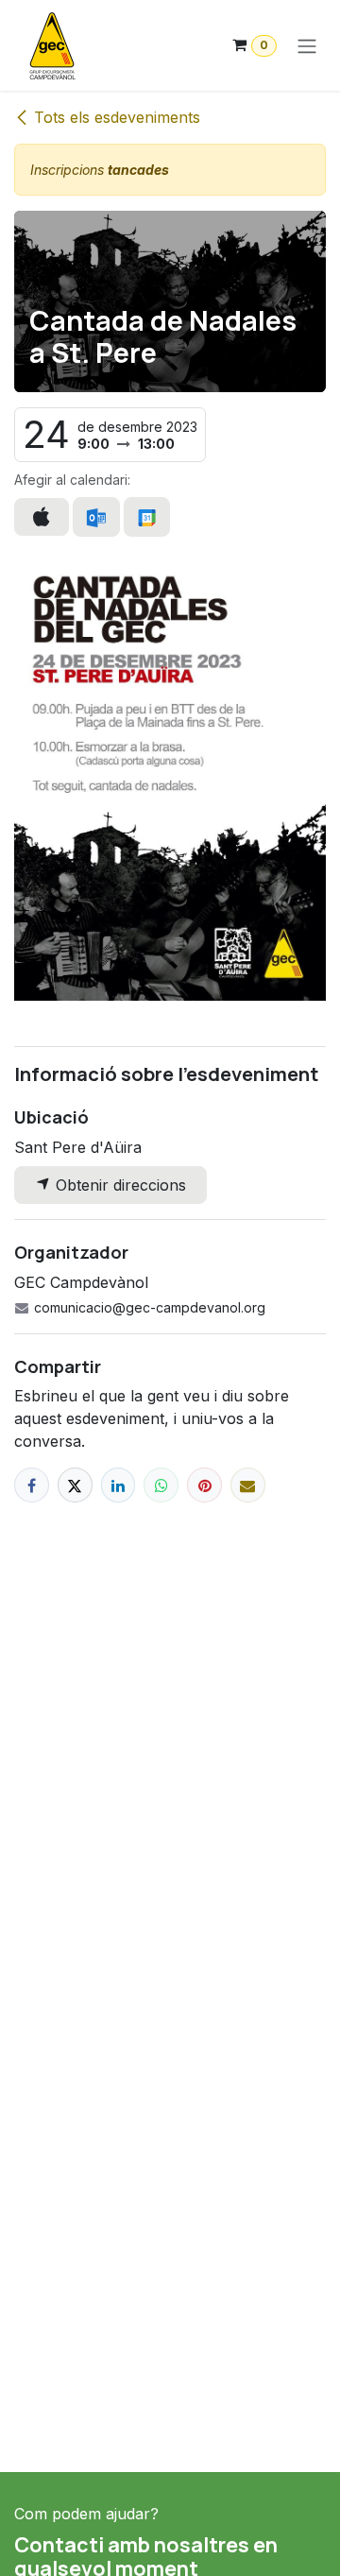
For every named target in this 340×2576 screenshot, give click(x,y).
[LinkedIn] (119, 1485)
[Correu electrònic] (248, 1485)
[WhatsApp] (161, 1485)
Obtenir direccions (119, 1185)
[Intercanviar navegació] (307, 45)
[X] (75, 1485)
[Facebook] (32, 1485)
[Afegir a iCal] (42, 517)
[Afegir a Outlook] (96, 517)
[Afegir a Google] (147, 517)
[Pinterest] (204, 1485)
